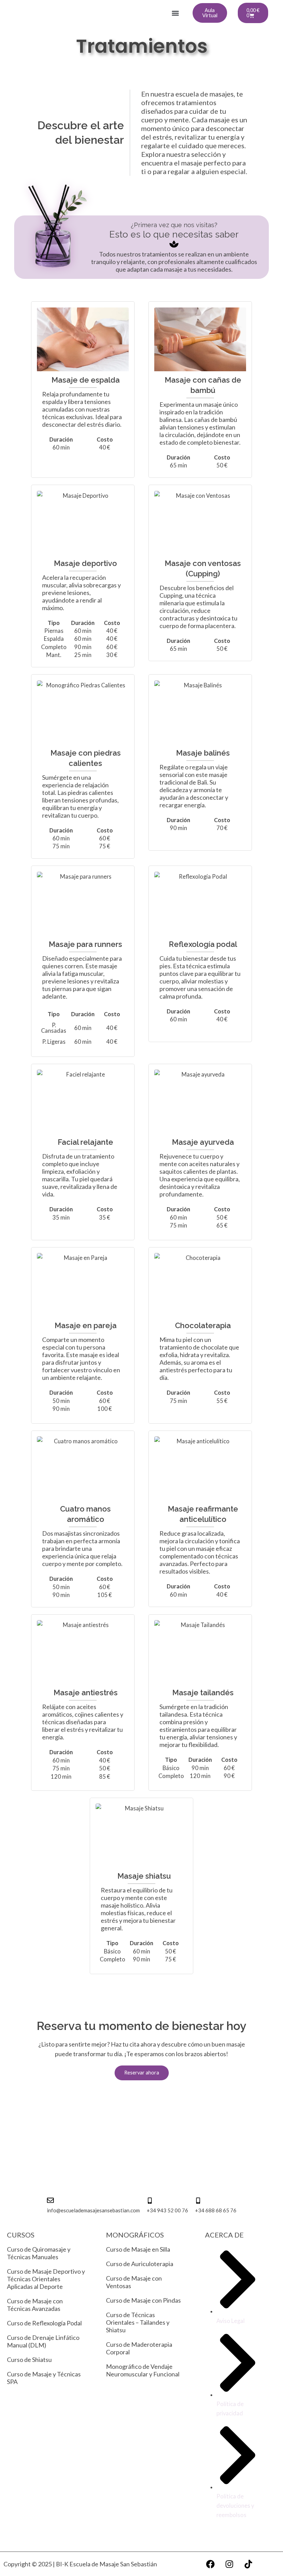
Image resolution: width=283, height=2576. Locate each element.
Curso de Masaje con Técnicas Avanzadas (35, 2305)
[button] (175, 13)
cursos (21, 2235)
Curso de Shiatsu (29, 2360)
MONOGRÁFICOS (135, 2235)
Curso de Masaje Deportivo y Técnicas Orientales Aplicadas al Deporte (46, 2279)
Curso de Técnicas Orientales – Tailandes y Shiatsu (138, 2322)
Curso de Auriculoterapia (140, 2264)
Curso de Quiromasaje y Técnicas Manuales (39, 2253)
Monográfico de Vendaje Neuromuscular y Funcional (143, 2370)
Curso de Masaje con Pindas (143, 2300)
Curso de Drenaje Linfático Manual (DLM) (43, 2341)
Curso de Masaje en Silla (138, 2249)
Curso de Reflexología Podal (44, 2323)
